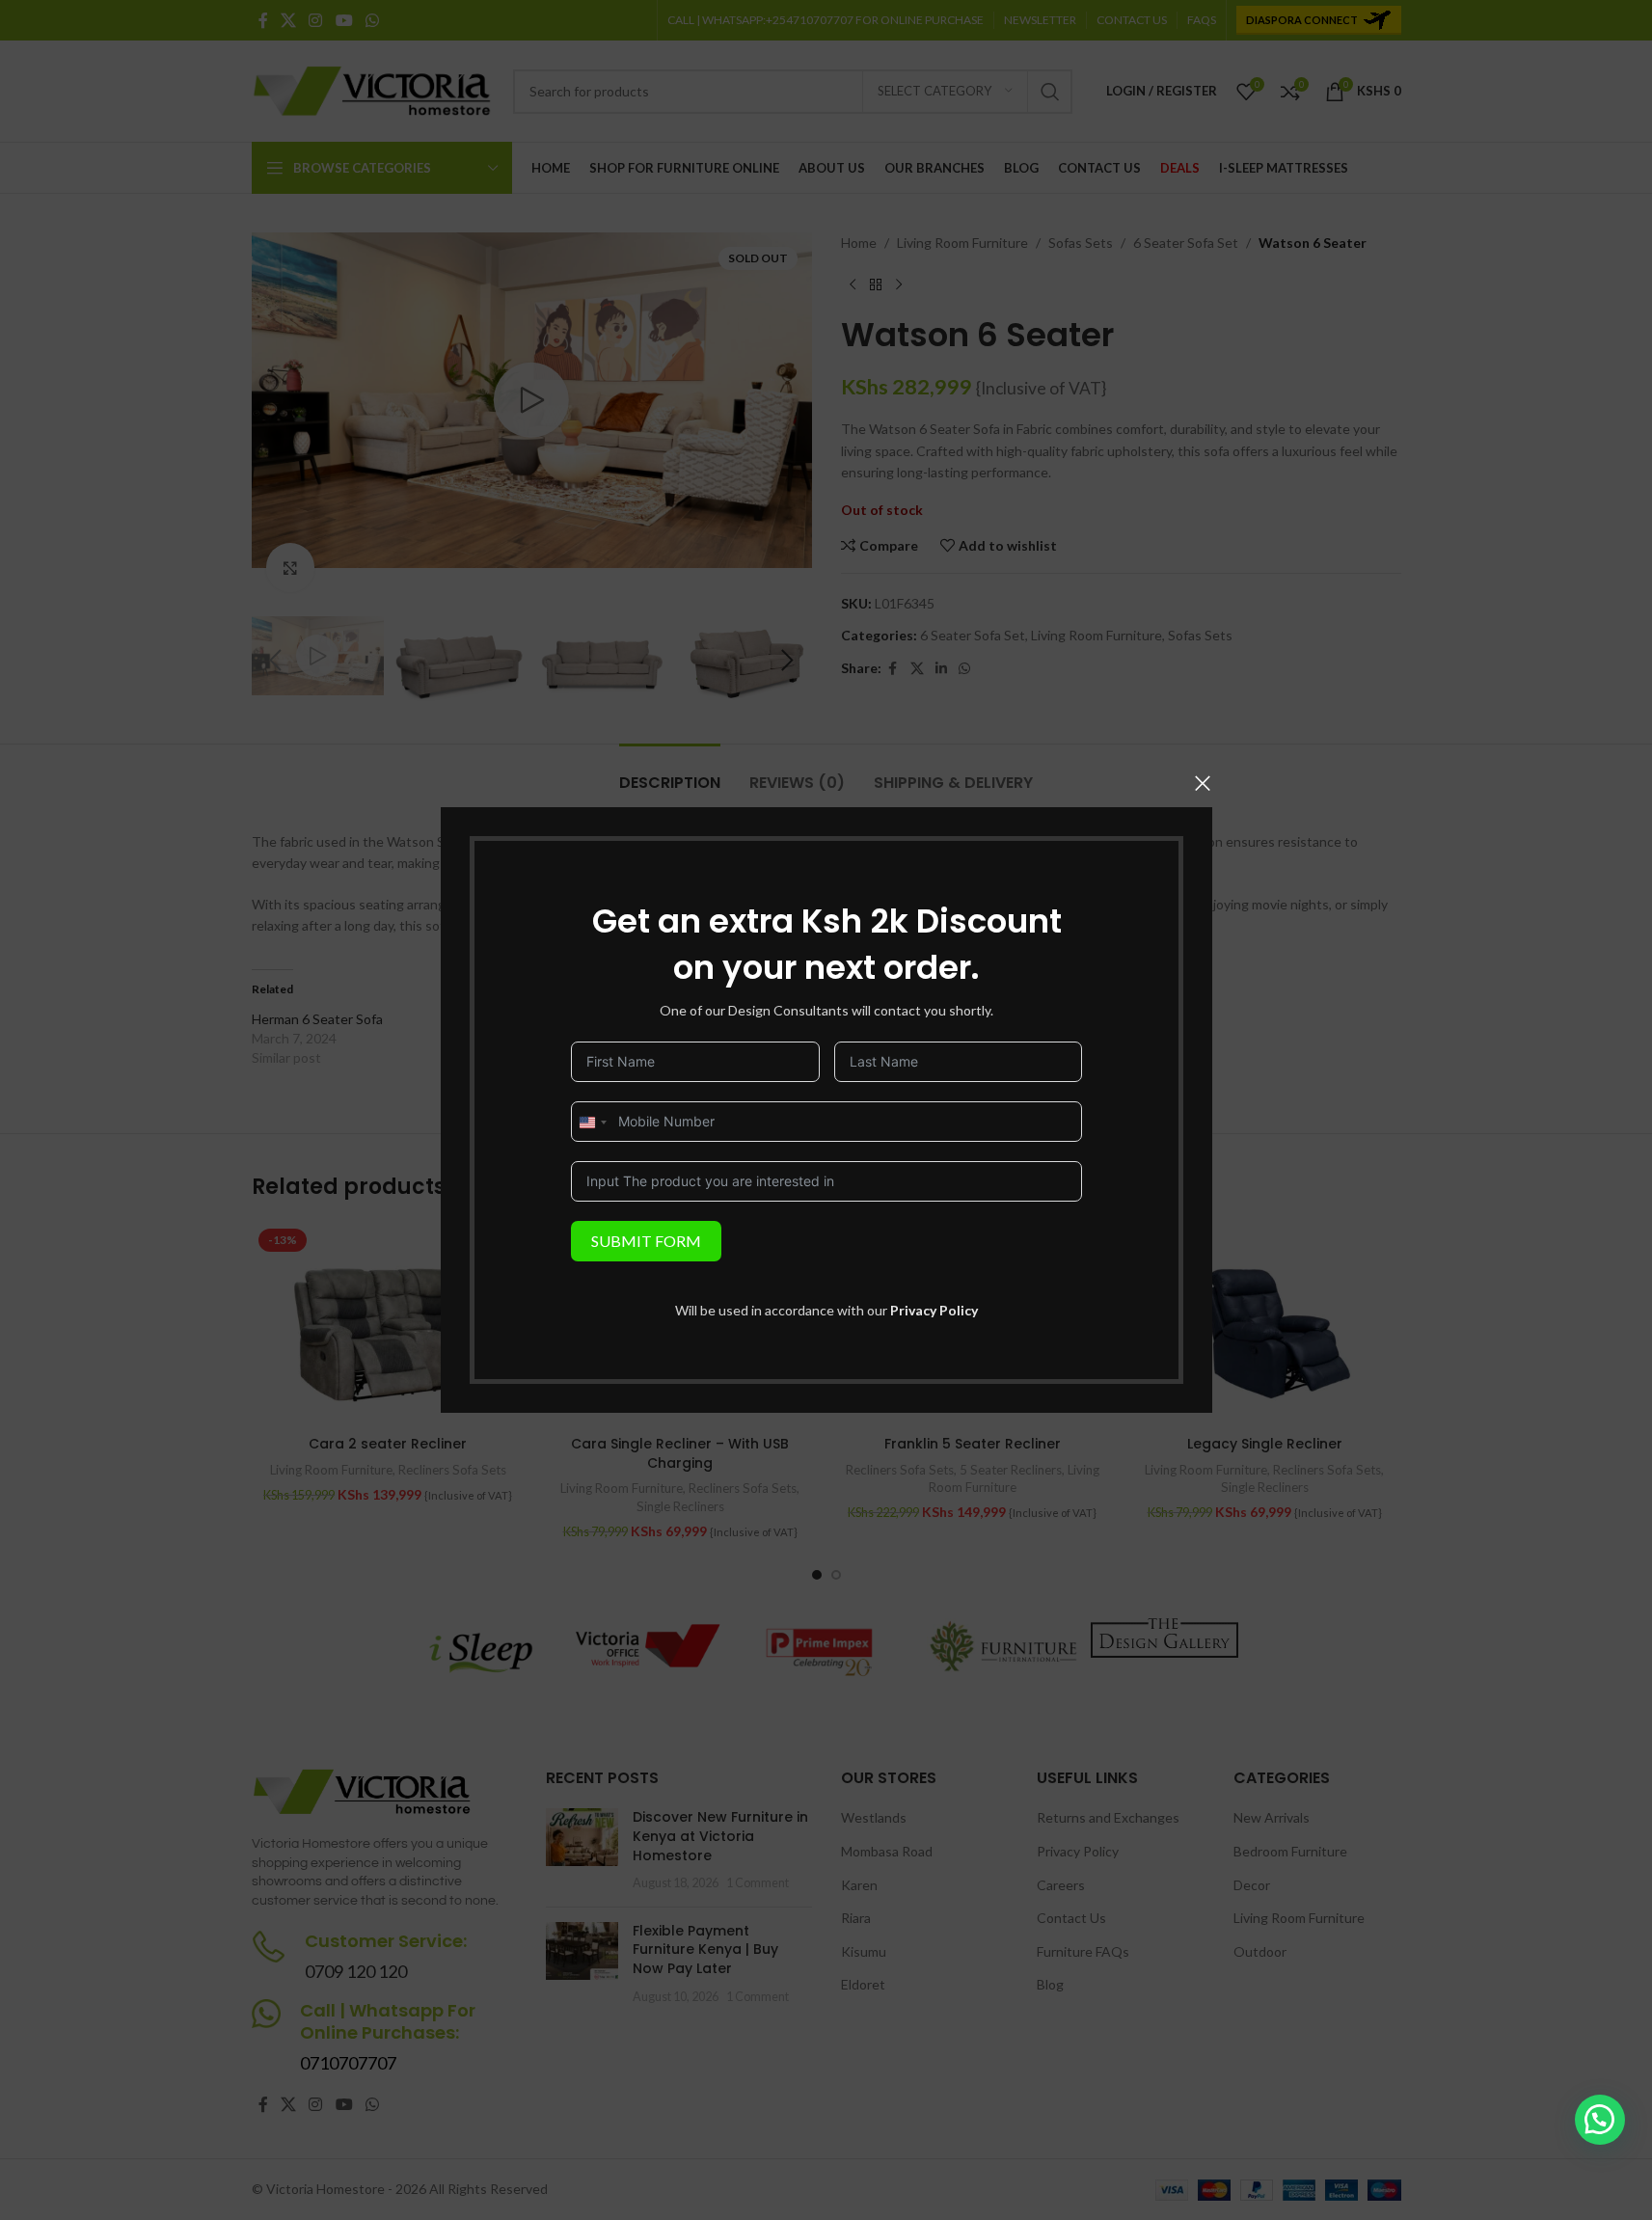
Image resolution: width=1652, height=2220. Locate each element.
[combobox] (592, 1123)
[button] (1600, 2120)
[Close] (1203, 783)
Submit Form (646, 1241)
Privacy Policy (934, 1310)
